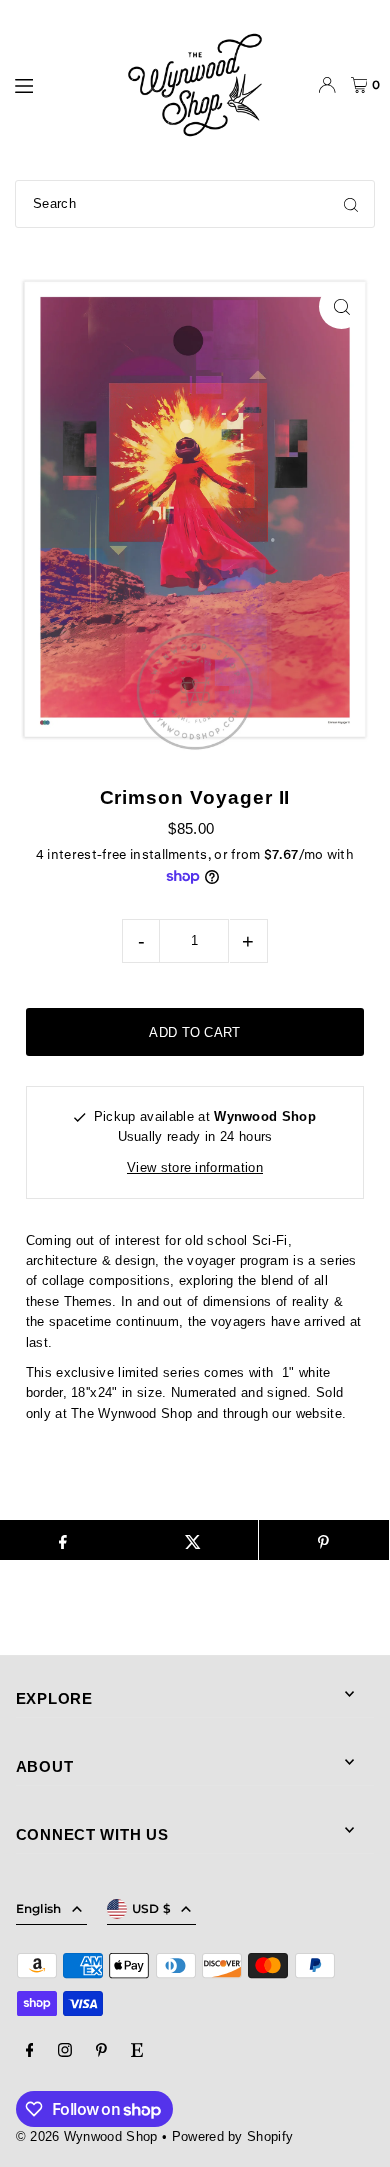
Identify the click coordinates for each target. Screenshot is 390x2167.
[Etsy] (137, 2051)
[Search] (351, 204)
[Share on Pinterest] (324, 1540)
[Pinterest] (101, 2051)
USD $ (152, 1908)
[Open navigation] (58, 84)
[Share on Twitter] (193, 1540)
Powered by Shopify (233, 2136)
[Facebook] (30, 2051)
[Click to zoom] (341, 306)
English (39, 1908)
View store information (195, 1167)
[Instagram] (65, 2051)
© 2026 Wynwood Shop (87, 2136)
